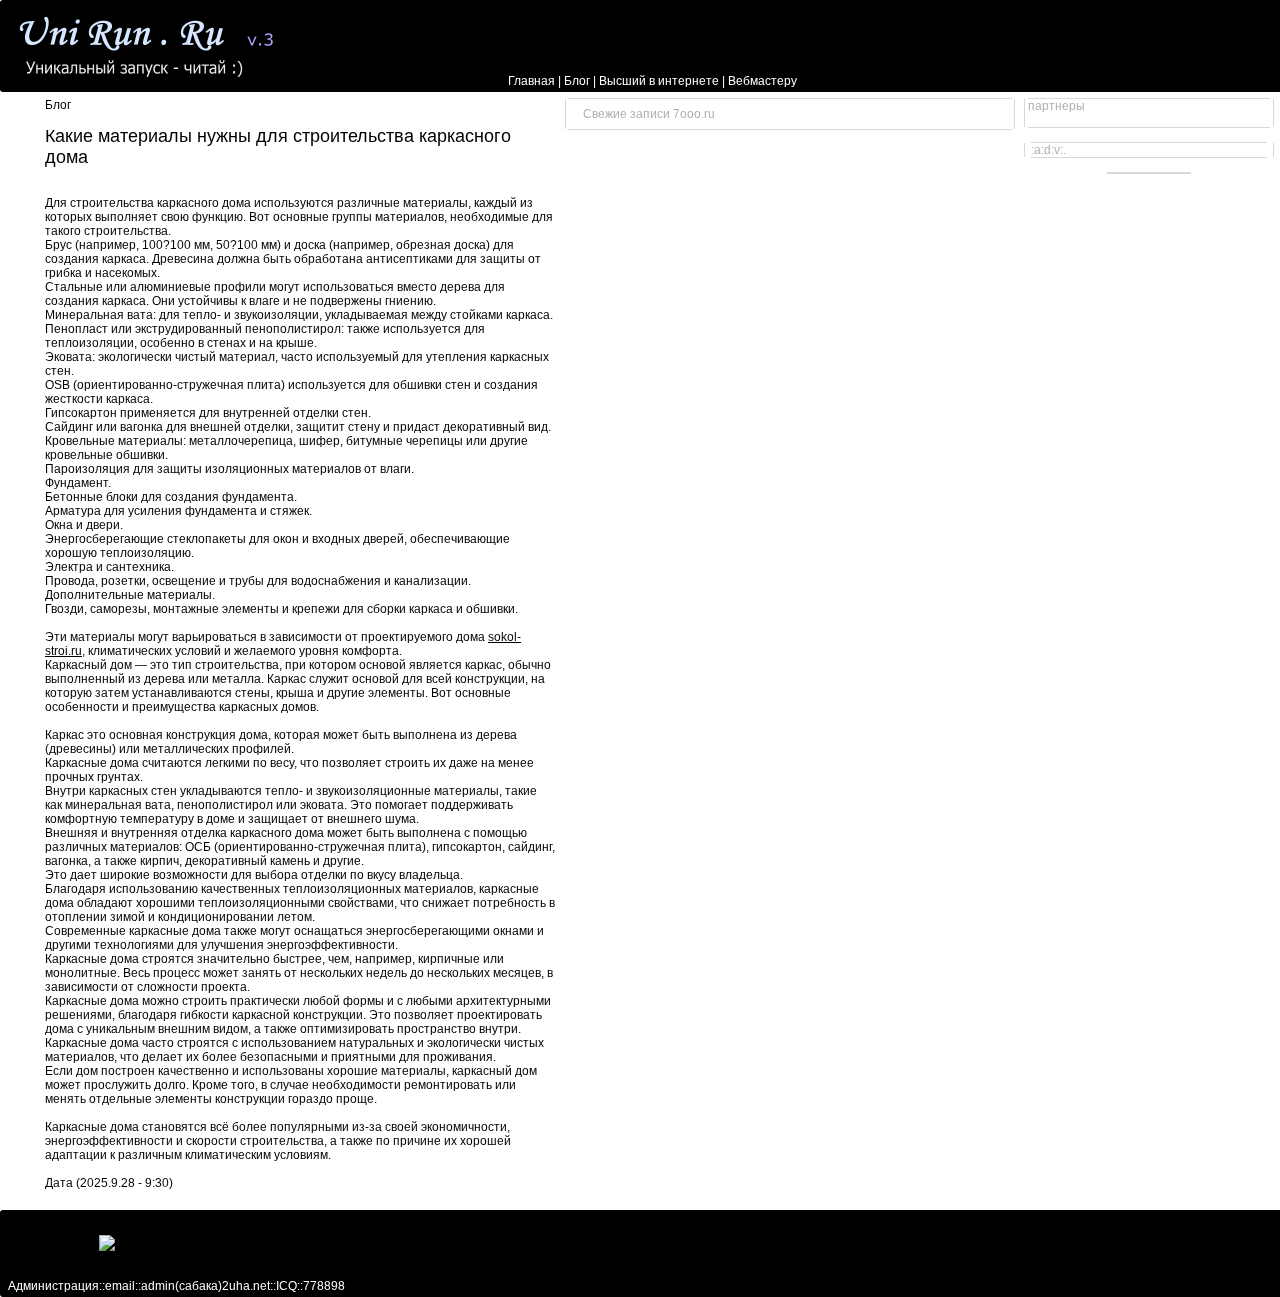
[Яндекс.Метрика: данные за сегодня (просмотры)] (153, 1243)
